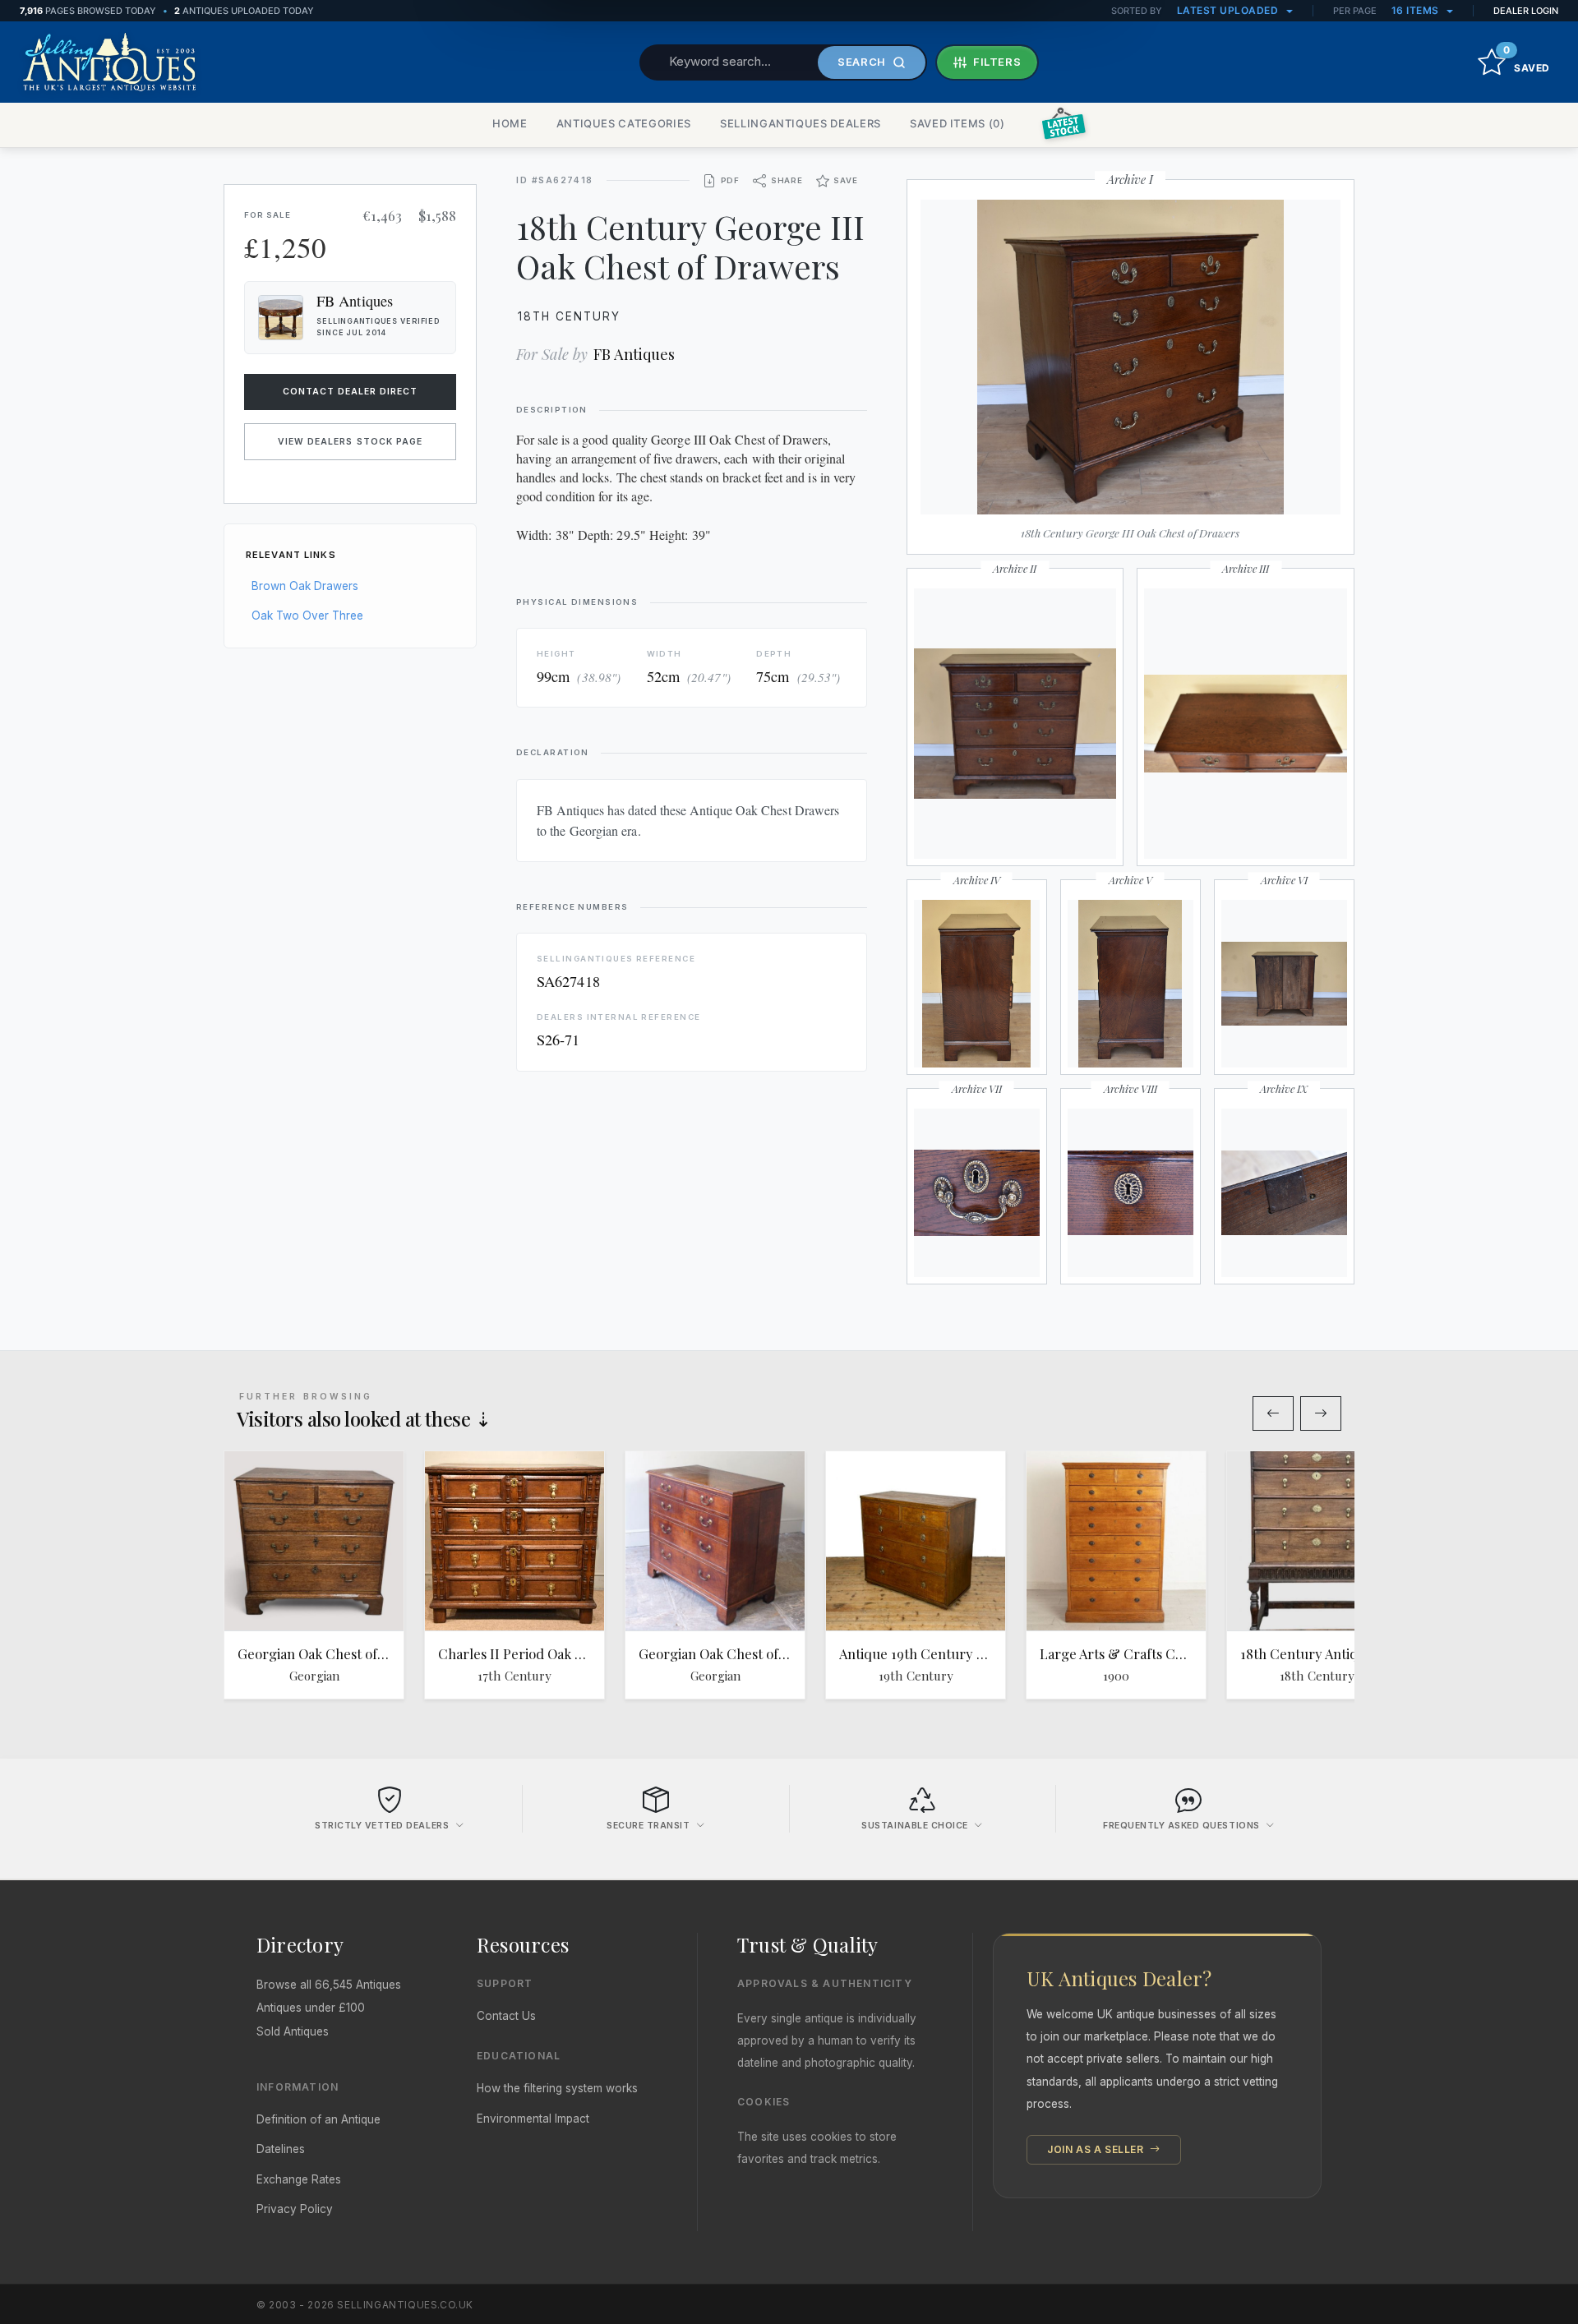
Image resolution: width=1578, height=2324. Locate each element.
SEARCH (862, 62)
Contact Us (506, 2016)
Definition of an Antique (318, 2119)
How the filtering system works (557, 2088)
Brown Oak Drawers (305, 586)
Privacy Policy (295, 2209)
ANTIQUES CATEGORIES (624, 123)
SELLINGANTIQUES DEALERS (801, 123)
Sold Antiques (293, 2031)
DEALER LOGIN (1526, 11)
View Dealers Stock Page (350, 442)
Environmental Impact (533, 2119)
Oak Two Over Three (307, 616)
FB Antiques (634, 354)
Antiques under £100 (311, 2008)
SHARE (787, 180)
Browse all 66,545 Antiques (329, 1985)
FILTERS (997, 62)
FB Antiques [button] (355, 301)
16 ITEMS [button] (1417, 10)
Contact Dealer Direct (351, 392)
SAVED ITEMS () (957, 123)
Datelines (281, 2149)
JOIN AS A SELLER (1097, 2149)
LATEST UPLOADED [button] (1229, 10)
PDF (730, 180)
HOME (510, 123)
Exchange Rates (299, 2179)
